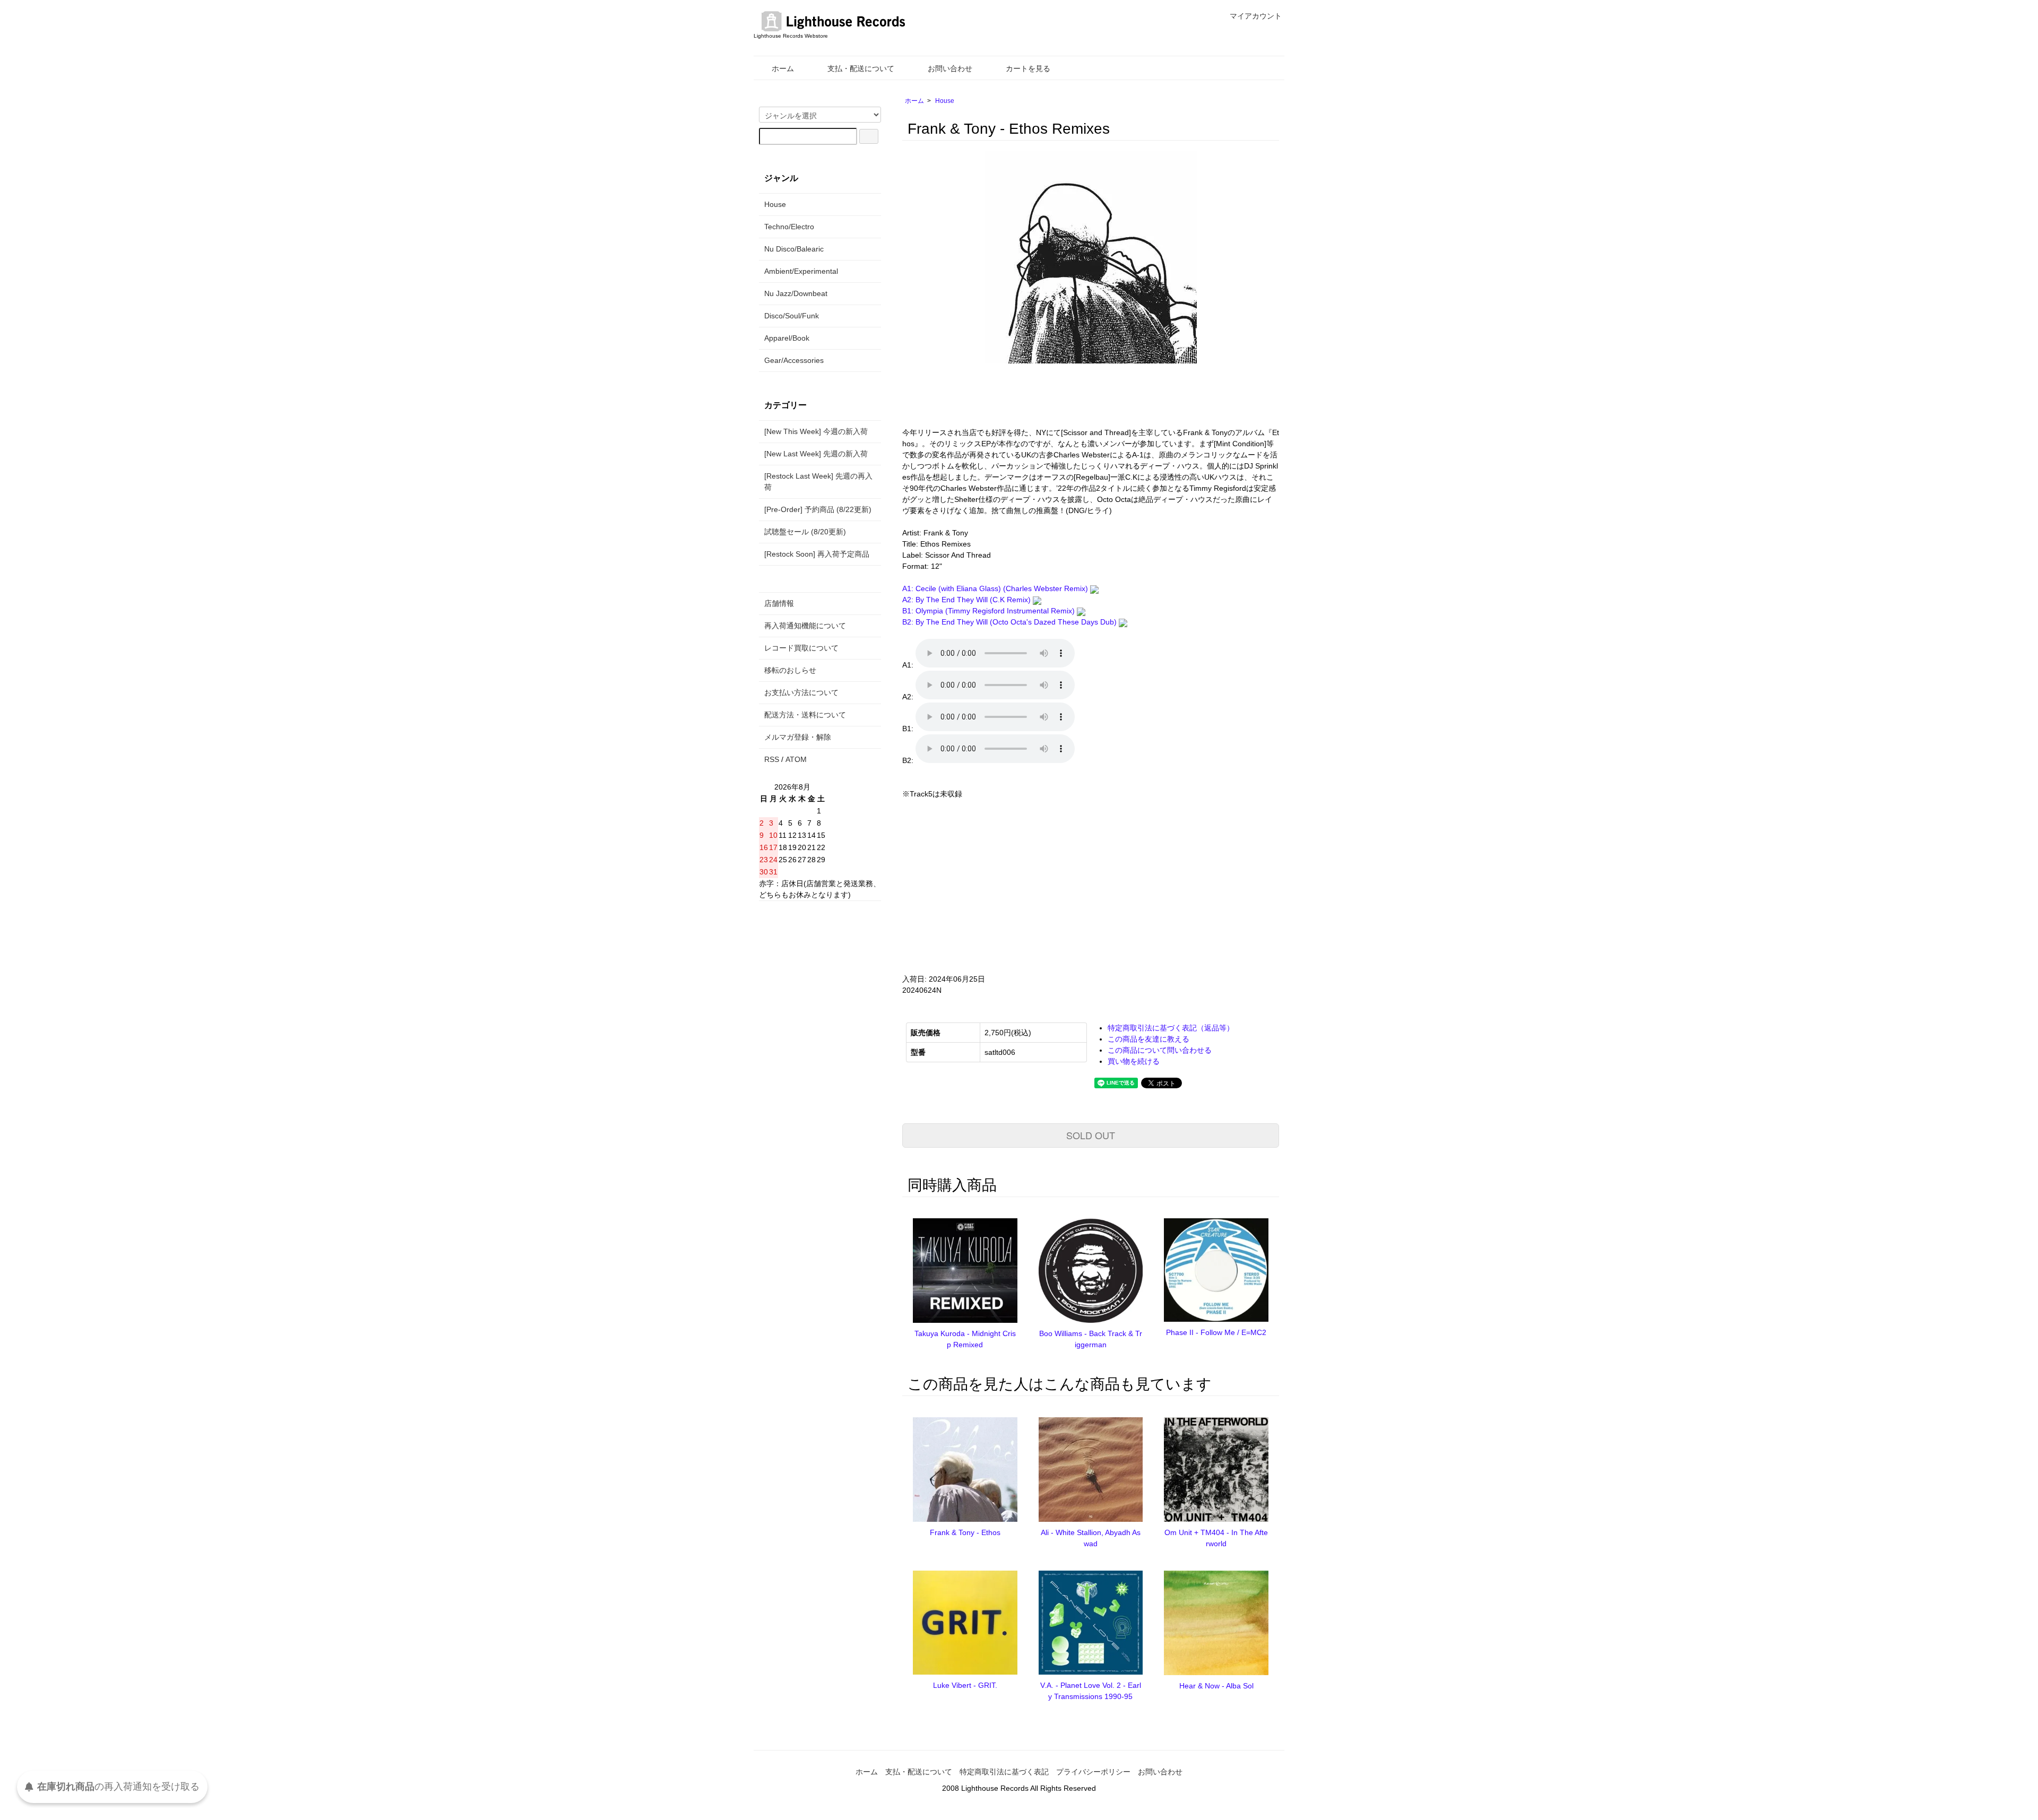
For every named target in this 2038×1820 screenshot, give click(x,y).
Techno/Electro (789, 227)
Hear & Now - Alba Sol (1216, 1686)
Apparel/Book (787, 338)
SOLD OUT (1091, 1135)
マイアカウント (1256, 16)
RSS (772, 759)
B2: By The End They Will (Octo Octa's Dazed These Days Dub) (1011, 622)
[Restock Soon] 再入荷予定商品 (817, 554)
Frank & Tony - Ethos (965, 1532)
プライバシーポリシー (1093, 1772)
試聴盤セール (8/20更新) (805, 532)
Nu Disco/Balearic (794, 249)
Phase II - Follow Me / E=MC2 (1216, 1332)
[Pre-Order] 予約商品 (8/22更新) (818, 509)
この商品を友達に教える (1148, 1039)
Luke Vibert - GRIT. (965, 1685)
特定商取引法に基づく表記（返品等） (1171, 1028)
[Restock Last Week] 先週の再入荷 (818, 482)
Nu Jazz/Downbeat (796, 293)
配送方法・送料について (805, 715)
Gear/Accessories (794, 360)
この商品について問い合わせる (1160, 1050)
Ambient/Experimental (801, 271)
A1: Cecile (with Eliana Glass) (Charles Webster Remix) (996, 588)
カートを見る (1028, 68)
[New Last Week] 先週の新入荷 (816, 454)
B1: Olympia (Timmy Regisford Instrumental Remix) (990, 611)
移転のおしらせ (790, 670)
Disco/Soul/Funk (792, 316)
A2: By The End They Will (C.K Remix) (968, 600)
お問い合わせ (950, 68)
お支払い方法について (801, 692)
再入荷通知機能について (805, 626)
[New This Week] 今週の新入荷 (816, 431)
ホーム (783, 68)
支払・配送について (861, 68)
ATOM (796, 759)
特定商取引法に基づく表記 (1004, 1772)
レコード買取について (801, 648)
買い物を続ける (1134, 1061)
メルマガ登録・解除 (798, 737)
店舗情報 (779, 603)
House (945, 101)
